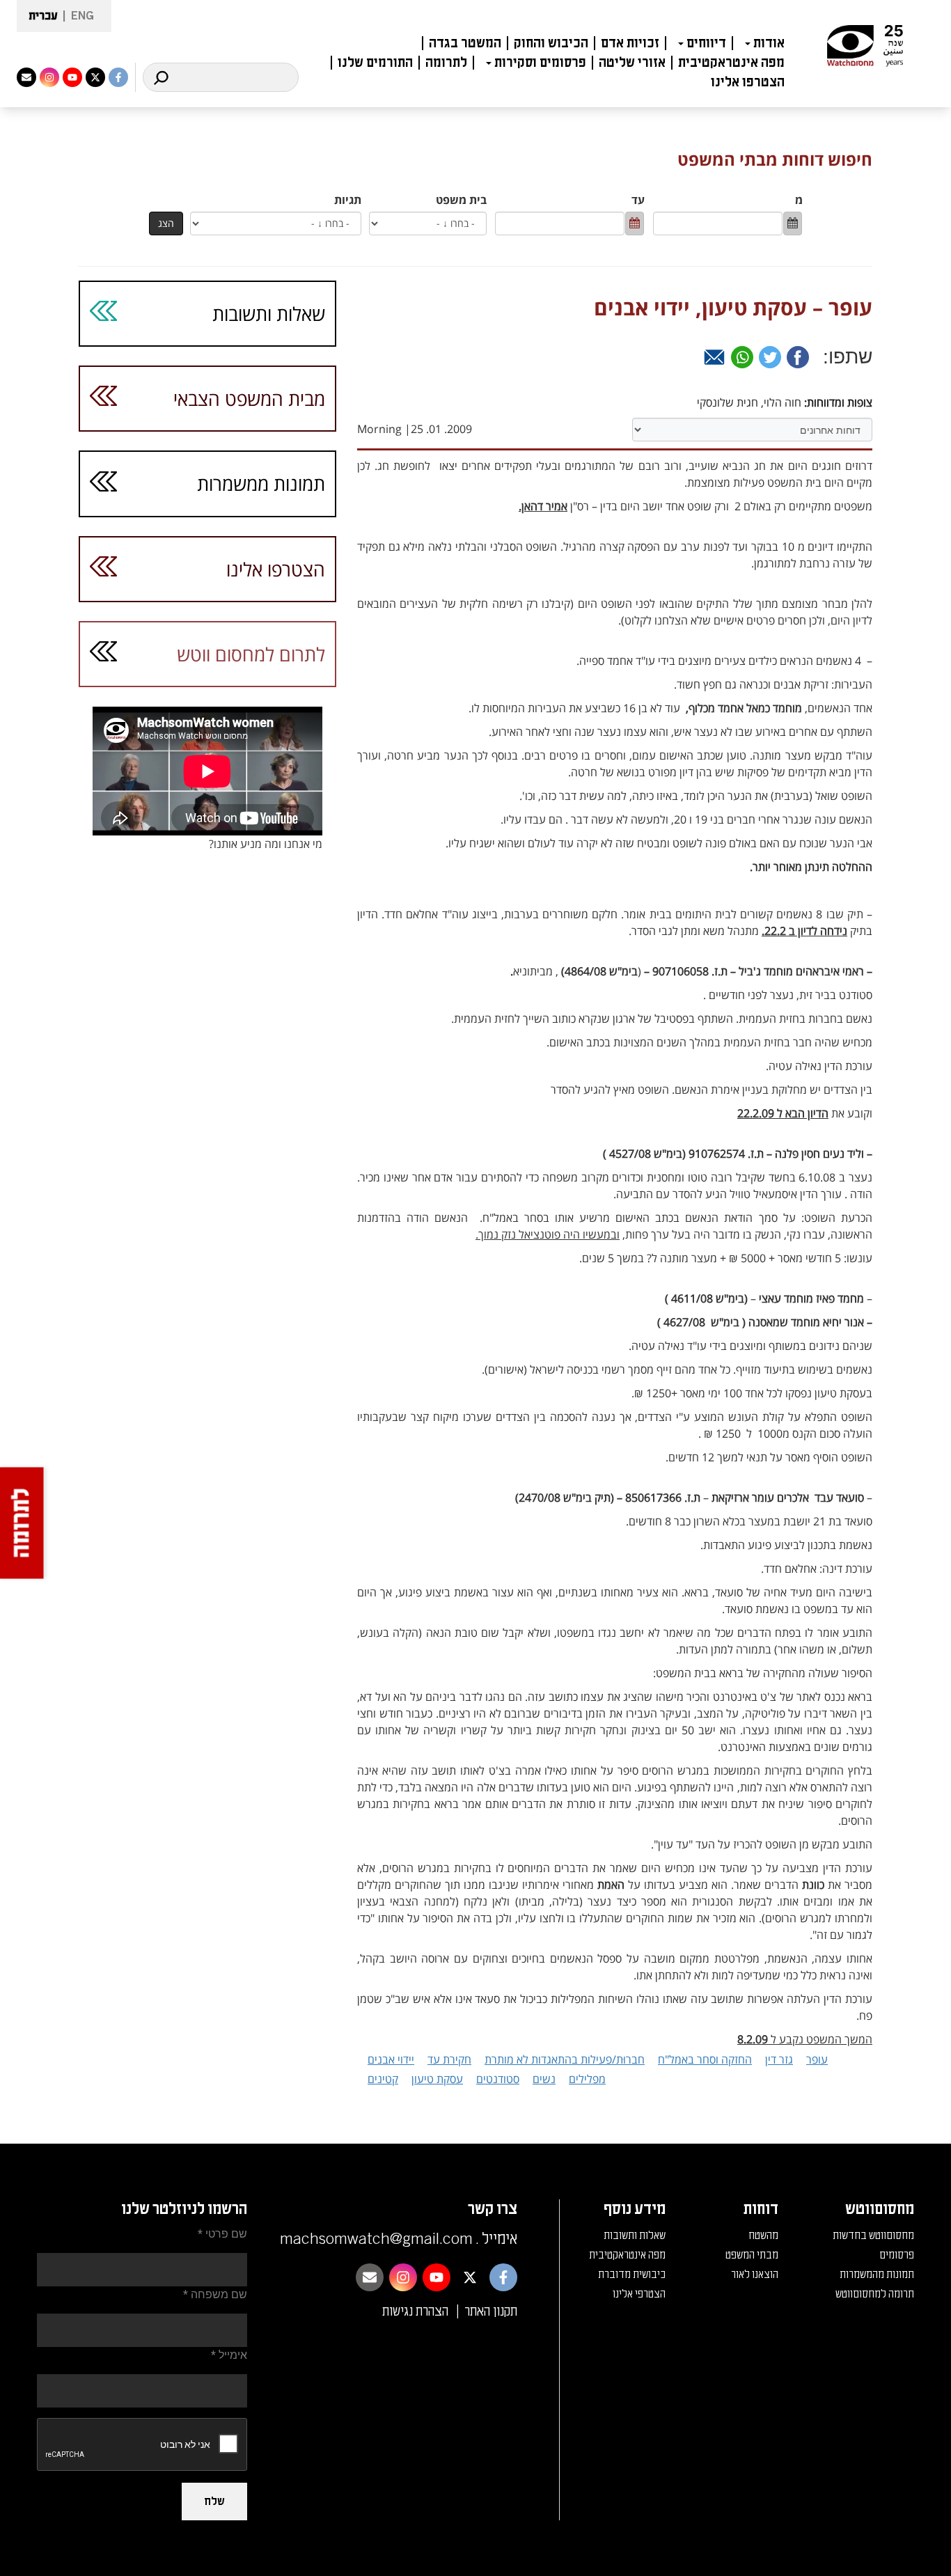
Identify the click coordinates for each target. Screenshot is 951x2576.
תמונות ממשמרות (261, 484)
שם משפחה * (215, 2294)
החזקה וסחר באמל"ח (705, 2059)
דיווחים (706, 43)
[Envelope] (26, 77)
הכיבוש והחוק (551, 43)
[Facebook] (798, 357)
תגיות (348, 200)
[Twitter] (770, 357)
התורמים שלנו (375, 63)
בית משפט (461, 200)
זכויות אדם (630, 43)
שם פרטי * (222, 2234)
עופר (817, 2059)
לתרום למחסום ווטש (251, 654)
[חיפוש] (161, 77)
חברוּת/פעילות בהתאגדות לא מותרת (565, 2059)
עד (638, 200)
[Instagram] (49, 77)
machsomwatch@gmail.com (376, 2239)
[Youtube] (72, 77)
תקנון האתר (491, 2311)
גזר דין (779, 2059)
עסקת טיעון (437, 2079)
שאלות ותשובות (269, 314)
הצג (166, 223)
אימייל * (229, 2355)
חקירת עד (449, 2059)
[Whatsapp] (742, 357)
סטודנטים (498, 2079)
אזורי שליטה (632, 63)
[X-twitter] (95, 77)
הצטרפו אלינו (748, 82)
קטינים (383, 2079)
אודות (769, 43)
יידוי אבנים (391, 2059)
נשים (544, 2079)
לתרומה (446, 63)
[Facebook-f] (118, 77)
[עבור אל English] (78, 16)
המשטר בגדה (465, 43)
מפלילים (587, 2079)
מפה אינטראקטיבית (731, 63)
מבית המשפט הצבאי (249, 399)
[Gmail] (714, 357)
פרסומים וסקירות (540, 63)
